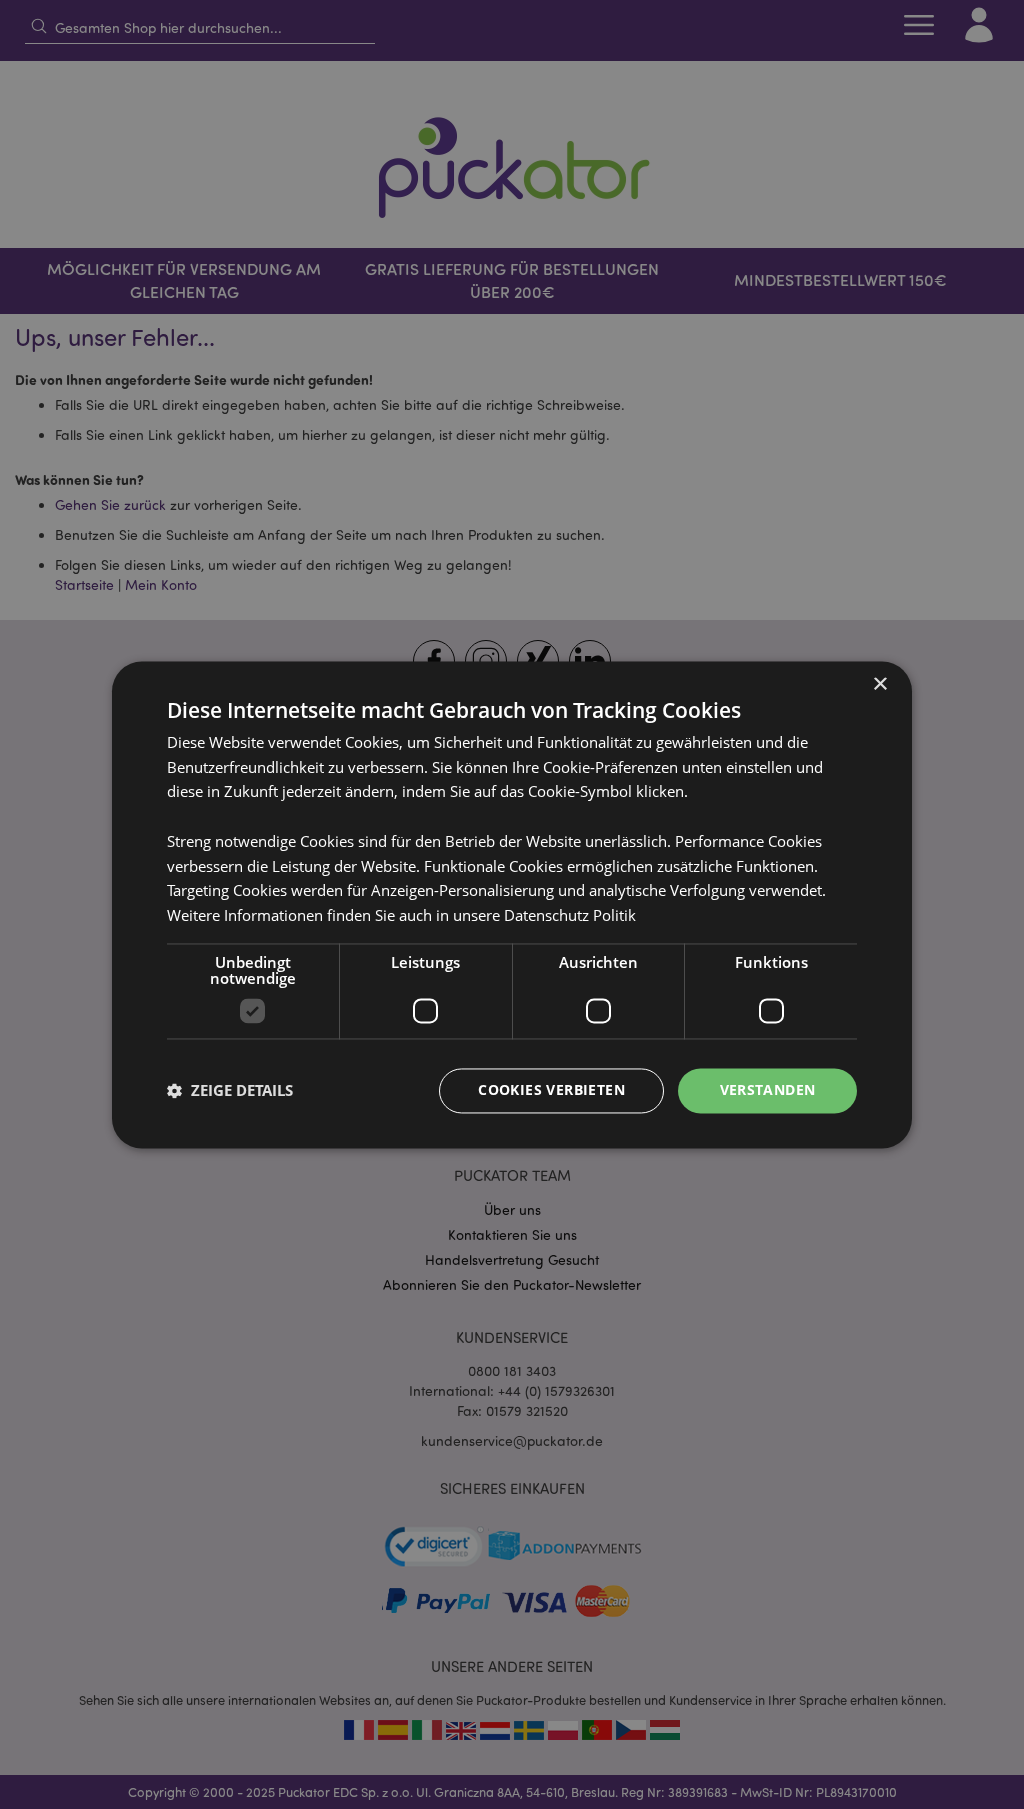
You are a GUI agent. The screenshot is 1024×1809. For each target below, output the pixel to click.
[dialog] (512, 904)
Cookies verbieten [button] (551, 1089)
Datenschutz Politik (570, 916)
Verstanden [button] (768, 1089)
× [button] (879, 684)
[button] (230, 1091)
